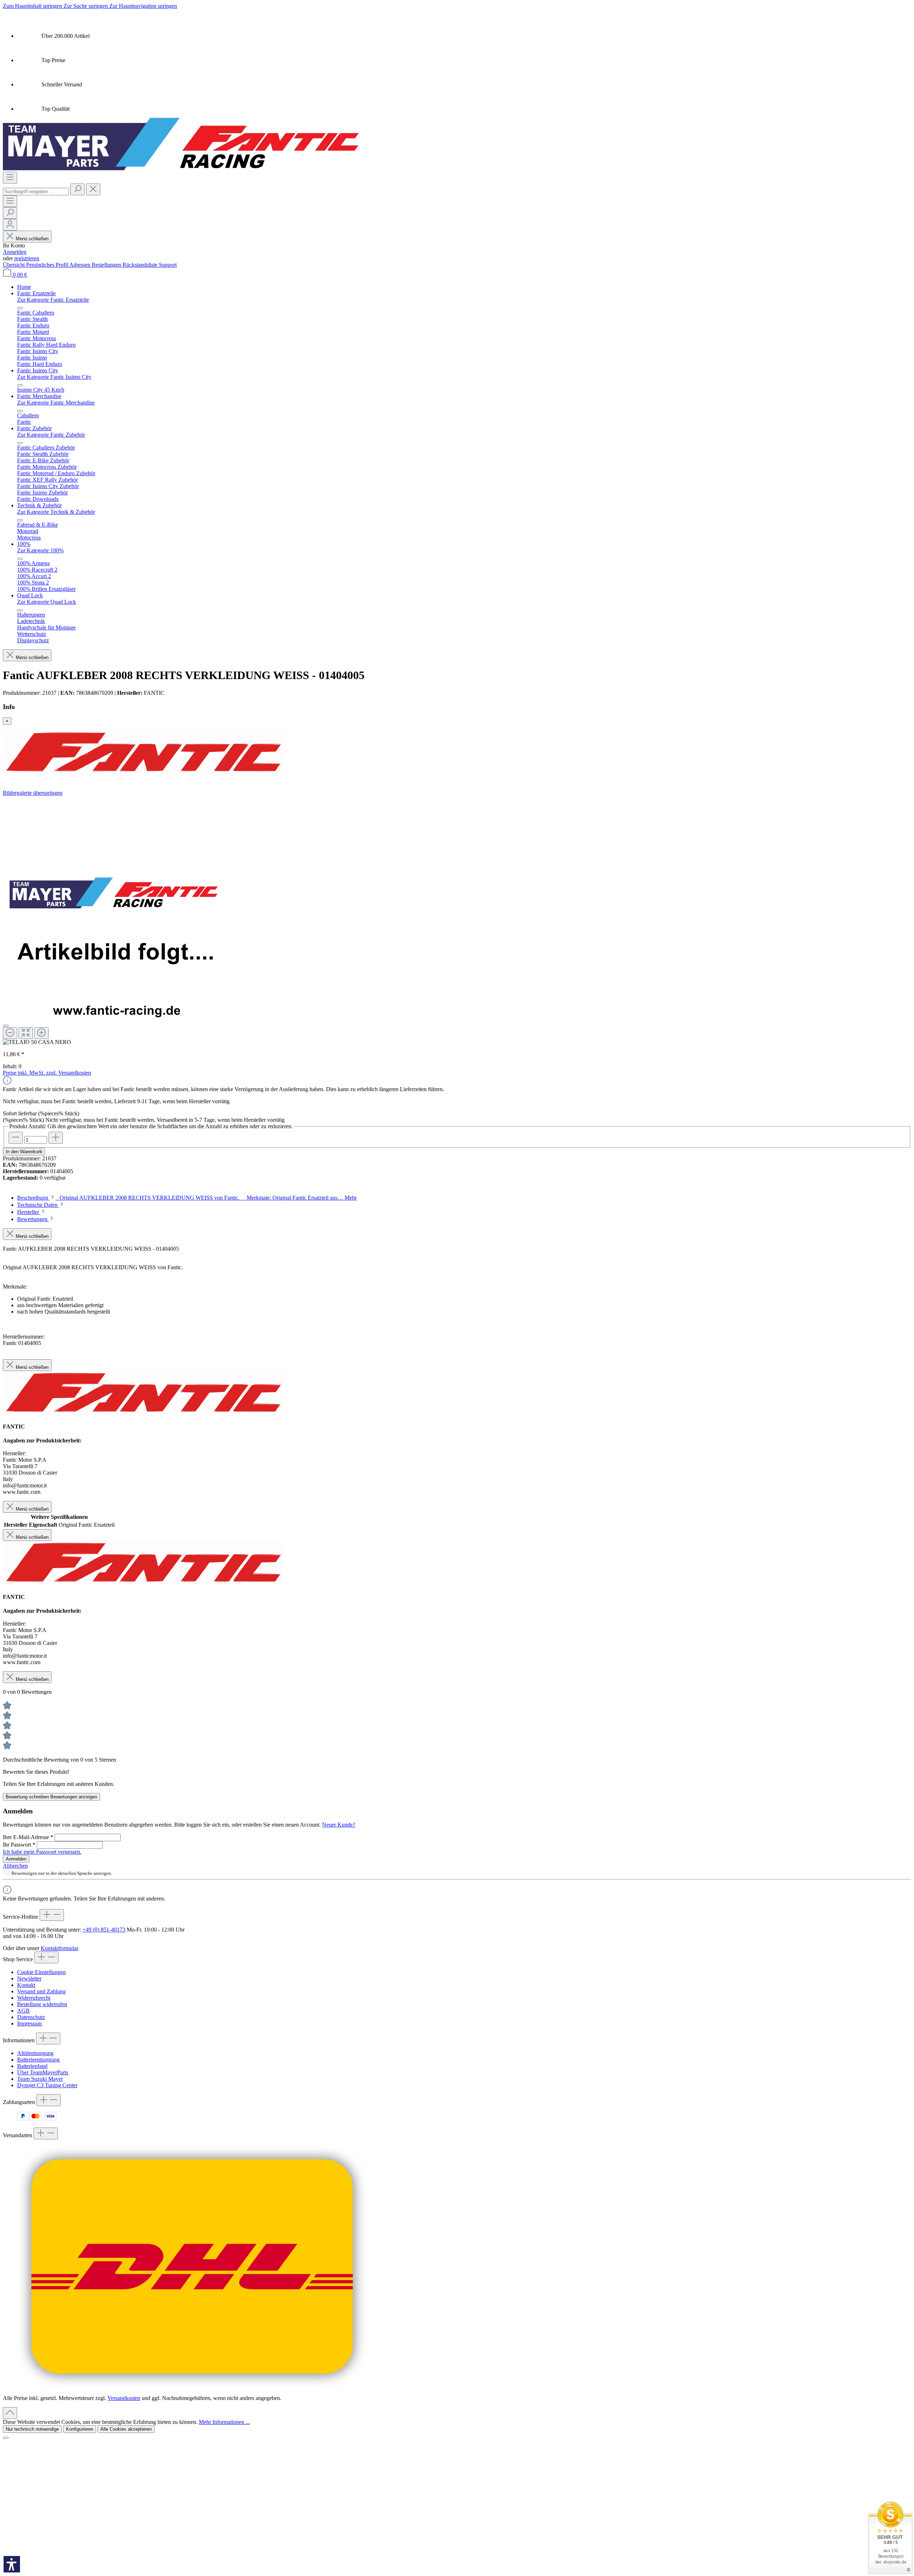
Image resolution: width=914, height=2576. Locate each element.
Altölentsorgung (35, 2053)
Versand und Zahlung (41, 1991)
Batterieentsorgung (38, 2060)
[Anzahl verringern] (16, 1138)
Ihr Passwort (19, 1845)
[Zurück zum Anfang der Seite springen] (10, 2413)
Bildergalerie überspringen (33, 793)
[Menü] (10, 178)
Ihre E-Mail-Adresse (28, 1837)
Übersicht (14, 265)
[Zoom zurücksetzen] (26, 1033)
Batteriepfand (32, 2066)
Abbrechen (15, 1866)
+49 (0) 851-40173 (104, 1930)
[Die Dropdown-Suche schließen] (93, 189)
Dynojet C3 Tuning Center (47, 2085)
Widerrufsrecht (34, 1998)
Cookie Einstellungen (41, 1972)
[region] (457, 921)
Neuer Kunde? (339, 1825)
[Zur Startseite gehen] (181, 168)
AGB (23, 2011)
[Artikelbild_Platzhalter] (114, 908)
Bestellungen (107, 265)
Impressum (29, 2023)
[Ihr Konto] (10, 225)
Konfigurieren (80, 2429)
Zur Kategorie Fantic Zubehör (51, 435)
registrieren (27, 258)
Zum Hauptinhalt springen (33, 6)
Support (168, 265)
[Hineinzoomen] (41, 1033)
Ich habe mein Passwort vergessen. (42, 1852)
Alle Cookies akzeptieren (126, 2429)
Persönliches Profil (48, 265)
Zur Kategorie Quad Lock (47, 602)
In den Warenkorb (24, 1152)
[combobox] (36, 192)
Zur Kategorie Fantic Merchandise (56, 403)
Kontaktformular (59, 1948)
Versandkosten (124, 2398)
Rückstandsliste (141, 265)
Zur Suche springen (86, 6)
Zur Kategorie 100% (40, 550)
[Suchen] (77, 189)
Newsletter (29, 1979)
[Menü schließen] (20, 308)
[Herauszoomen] (10, 1033)
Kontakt (26, 1985)
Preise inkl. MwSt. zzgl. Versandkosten (47, 1073)
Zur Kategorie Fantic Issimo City (54, 377)
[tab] (187, 1198)
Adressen (81, 265)
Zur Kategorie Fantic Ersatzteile (53, 300)
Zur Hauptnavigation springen (143, 6)
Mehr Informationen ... (224, 2422)
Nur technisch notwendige (32, 2429)
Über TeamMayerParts (43, 2072)
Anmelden (15, 252)
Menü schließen (31, 239)
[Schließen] (6, 1026)
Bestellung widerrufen (42, 2004)
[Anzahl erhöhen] (56, 1138)
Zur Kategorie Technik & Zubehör (56, 512)
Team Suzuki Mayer (40, 2079)
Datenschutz (31, 2017)
